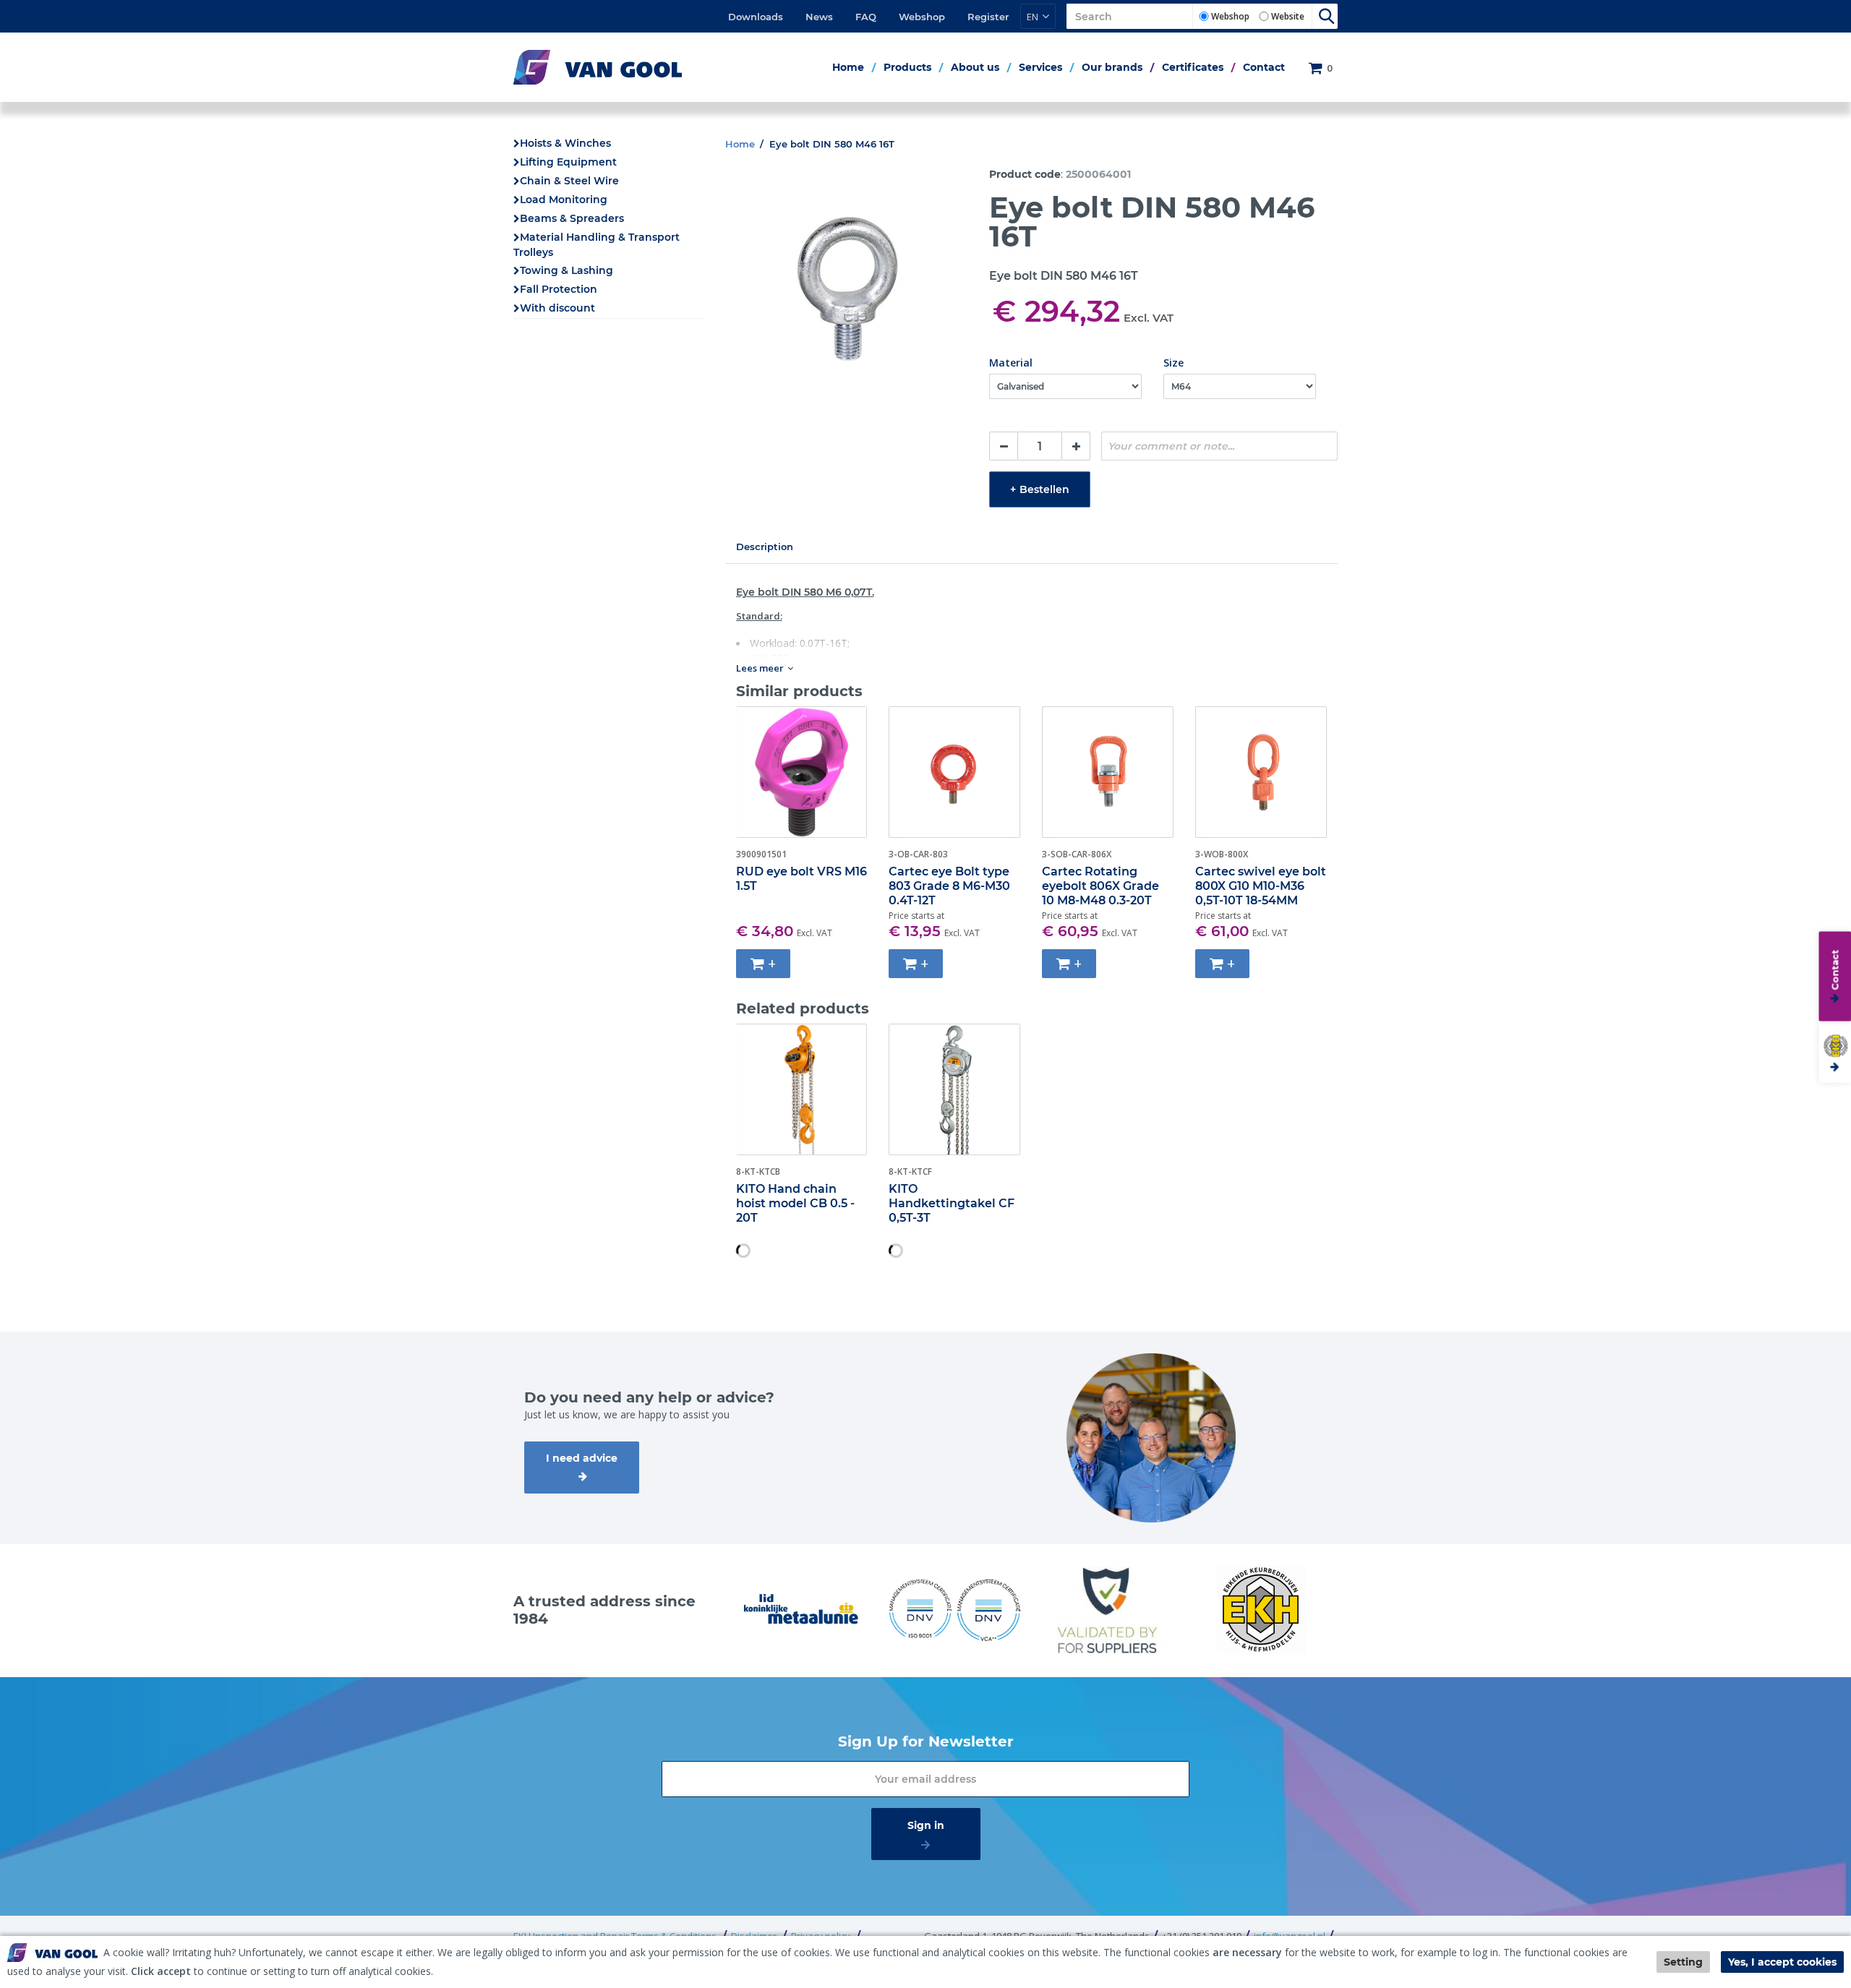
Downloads (756, 17)
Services (1040, 67)
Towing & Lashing (567, 270)
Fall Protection (559, 289)
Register (988, 17)
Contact (1264, 67)
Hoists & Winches (565, 143)
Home (848, 67)
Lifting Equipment (568, 162)
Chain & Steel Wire (569, 181)
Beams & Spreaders (572, 218)
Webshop (922, 17)
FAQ (866, 17)
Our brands (1112, 67)
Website (1288, 16)
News (819, 17)
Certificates (1193, 67)
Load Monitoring (564, 200)
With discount (557, 308)
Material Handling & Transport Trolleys (597, 245)
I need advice (582, 1458)
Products (907, 67)
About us (975, 67)
